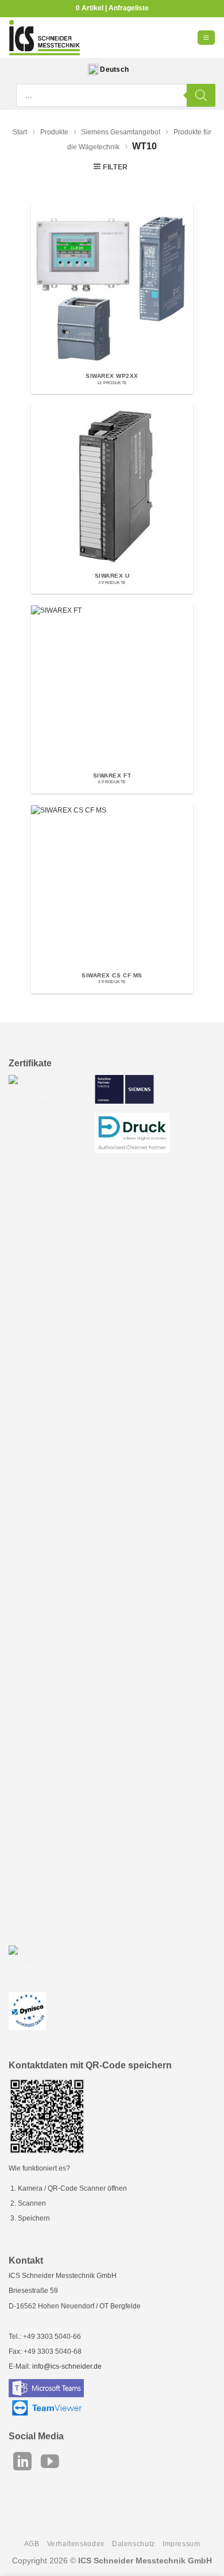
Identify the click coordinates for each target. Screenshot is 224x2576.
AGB (32, 2544)
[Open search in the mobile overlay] (116, 95)
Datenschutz (134, 2544)
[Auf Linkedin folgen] (22, 2463)
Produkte (54, 132)
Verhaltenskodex (76, 2544)
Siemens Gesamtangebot (121, 132)
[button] (206, 38)
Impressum (181, 2544)
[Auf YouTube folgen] (50, 2463)
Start (20, 132)
